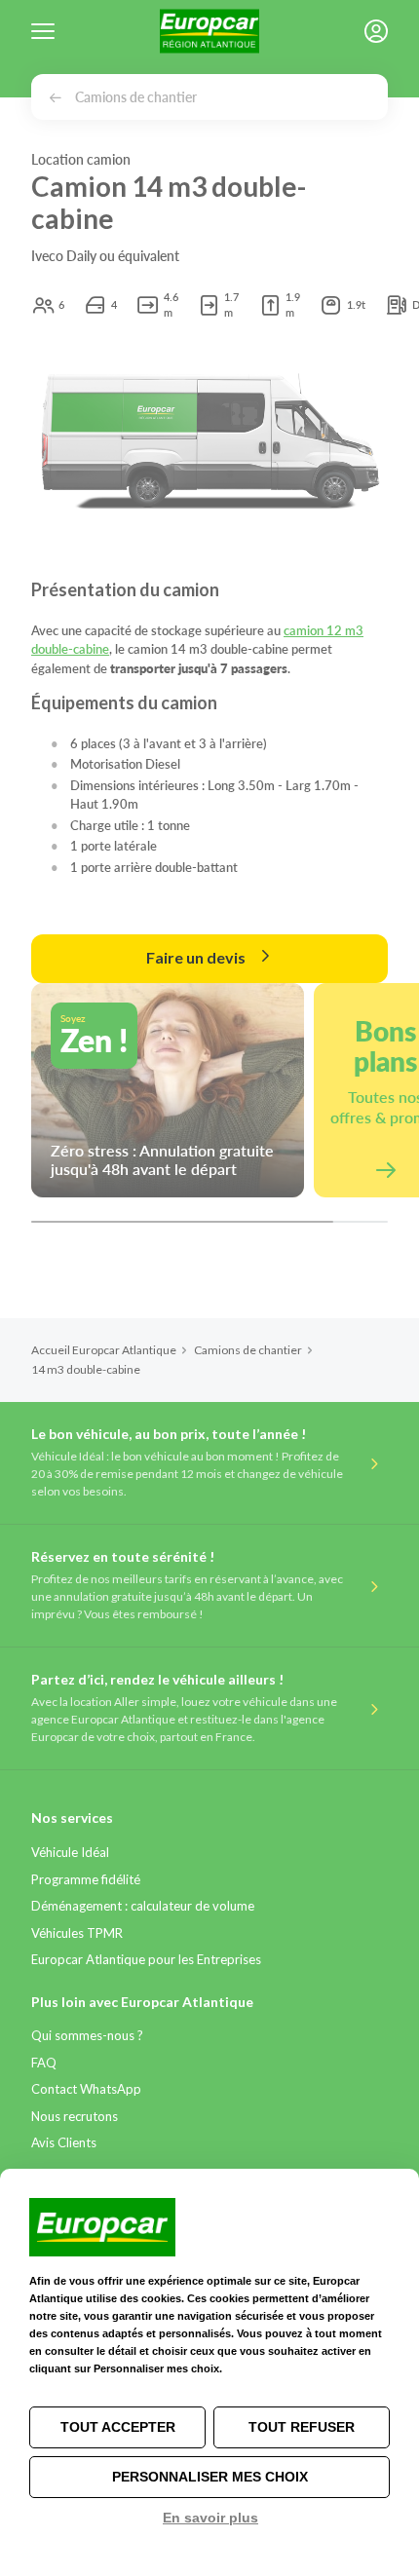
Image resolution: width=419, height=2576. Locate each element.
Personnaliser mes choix (210, 2477)
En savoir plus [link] (210, 2518)
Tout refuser (302, 2427)
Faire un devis (197, 957)
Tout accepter (118, 2427)
